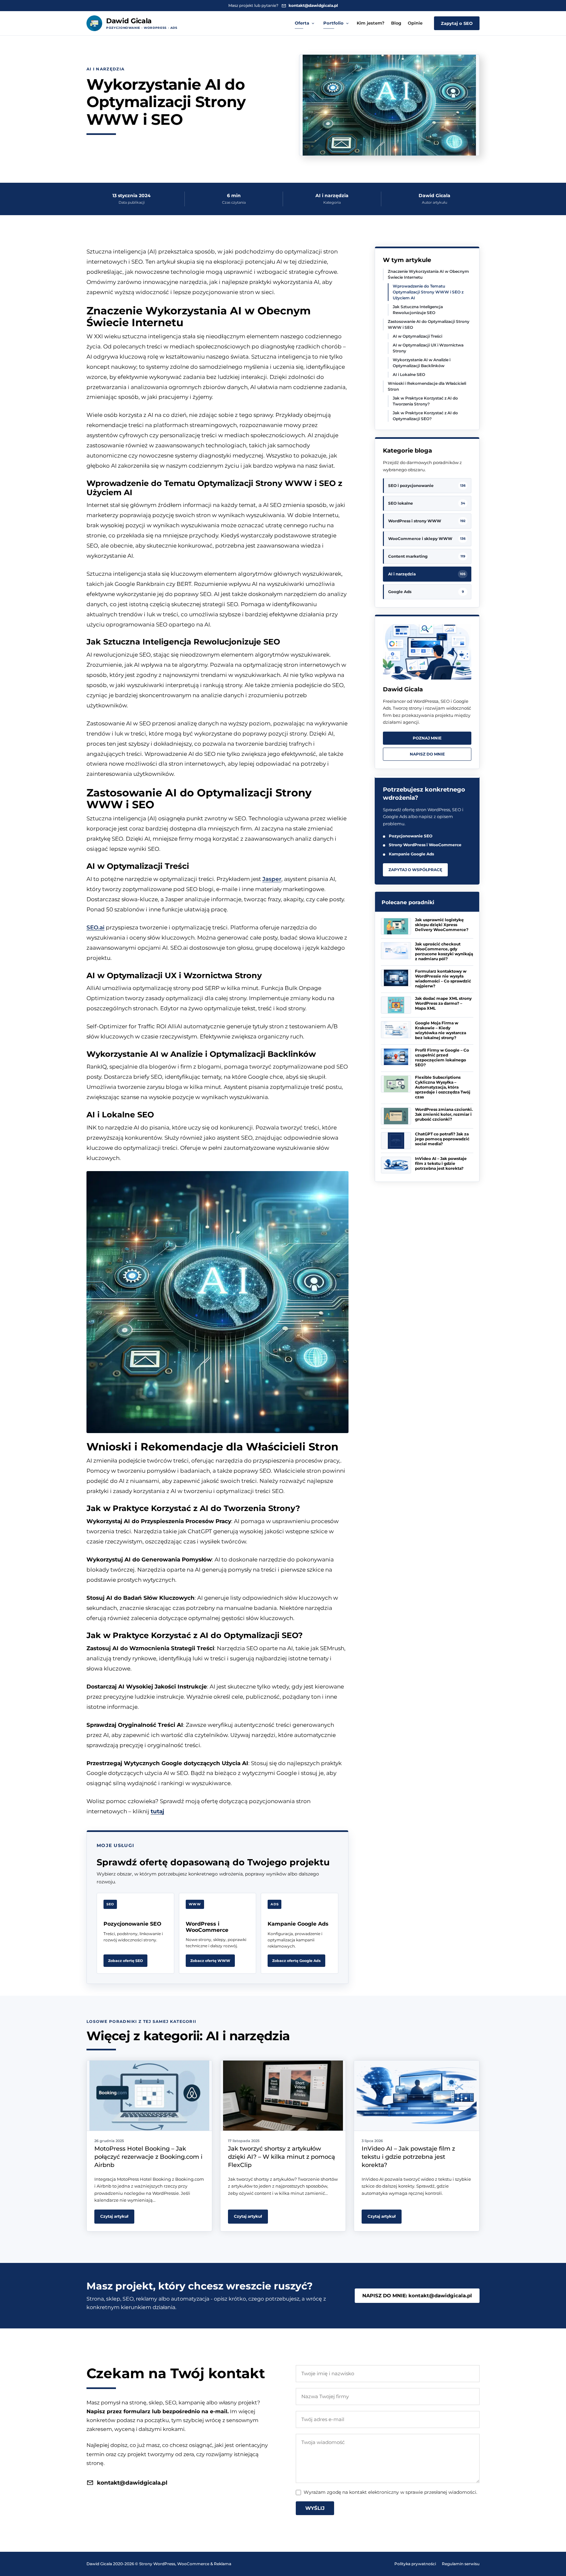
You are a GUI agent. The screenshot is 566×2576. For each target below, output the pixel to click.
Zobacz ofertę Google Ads (296, 1961)
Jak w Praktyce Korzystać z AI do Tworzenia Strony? (425, 401)
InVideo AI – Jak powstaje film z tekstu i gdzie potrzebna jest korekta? (441, 1163)
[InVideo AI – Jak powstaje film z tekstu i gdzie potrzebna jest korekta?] (396, 1165)
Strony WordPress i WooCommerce (425, 845)
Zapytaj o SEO (457, 23)
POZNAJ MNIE (427, 738)
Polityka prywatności (415, 2564)
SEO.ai (95, 927)
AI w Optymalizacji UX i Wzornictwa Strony (428, 348)
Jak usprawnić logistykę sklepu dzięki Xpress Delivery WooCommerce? (442, 925)
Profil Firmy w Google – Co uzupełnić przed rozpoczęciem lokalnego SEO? (442, 1057)
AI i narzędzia (105, 69)
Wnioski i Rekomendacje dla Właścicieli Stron (427, 386)
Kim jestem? (371, 23)
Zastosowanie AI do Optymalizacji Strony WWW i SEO (429, 324)
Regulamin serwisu (461, 2564)
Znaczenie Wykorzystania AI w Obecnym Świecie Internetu (428, 274)
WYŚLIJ (315, 2508)
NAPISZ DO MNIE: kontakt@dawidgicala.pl (417, 2296)
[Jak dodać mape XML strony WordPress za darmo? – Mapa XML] (396, 1005)
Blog (396, 23)
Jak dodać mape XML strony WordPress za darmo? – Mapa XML (443, 1003)
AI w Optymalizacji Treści (417, 336)
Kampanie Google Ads (411, 854)
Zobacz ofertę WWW (210, 1961)
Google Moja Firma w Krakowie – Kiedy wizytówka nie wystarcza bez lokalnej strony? (441, 1030)
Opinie (415, 23)
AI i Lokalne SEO (409, 374)
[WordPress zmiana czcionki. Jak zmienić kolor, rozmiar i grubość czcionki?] (396, 1116)
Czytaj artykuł (114, 2216)
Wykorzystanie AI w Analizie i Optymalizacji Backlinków (422, 363)
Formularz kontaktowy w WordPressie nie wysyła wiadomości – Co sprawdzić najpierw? (443, 979)
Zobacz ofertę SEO (125, 1961)
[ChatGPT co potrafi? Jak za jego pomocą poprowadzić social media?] (396, 1141)
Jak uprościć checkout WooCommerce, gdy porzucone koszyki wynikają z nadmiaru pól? (444, 951)
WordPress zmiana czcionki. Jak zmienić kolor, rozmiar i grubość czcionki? (444, 1114)
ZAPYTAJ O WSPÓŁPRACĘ (415, 870)
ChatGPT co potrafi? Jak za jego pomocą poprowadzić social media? (442, 1139)
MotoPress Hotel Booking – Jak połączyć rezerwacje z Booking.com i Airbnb (148, 2157)
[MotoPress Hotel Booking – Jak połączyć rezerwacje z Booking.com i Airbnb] (149, 2096)
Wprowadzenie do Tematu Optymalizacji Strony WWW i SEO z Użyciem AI (428, 292)
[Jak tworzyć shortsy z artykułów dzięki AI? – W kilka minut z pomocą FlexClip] (283, 2096)
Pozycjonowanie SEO (411, 836)
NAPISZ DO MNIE (427, 754)
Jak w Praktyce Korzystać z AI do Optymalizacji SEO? (425, 416)
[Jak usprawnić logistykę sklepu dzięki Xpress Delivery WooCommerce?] (396, 926)
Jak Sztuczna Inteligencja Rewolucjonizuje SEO (418, 310)
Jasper (272, 879)
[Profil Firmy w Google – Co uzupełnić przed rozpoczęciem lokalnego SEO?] (396, 1057)
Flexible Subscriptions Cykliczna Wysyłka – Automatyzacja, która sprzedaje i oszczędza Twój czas (443, 1087)
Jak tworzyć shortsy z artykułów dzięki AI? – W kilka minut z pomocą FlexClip (282, 2157)
